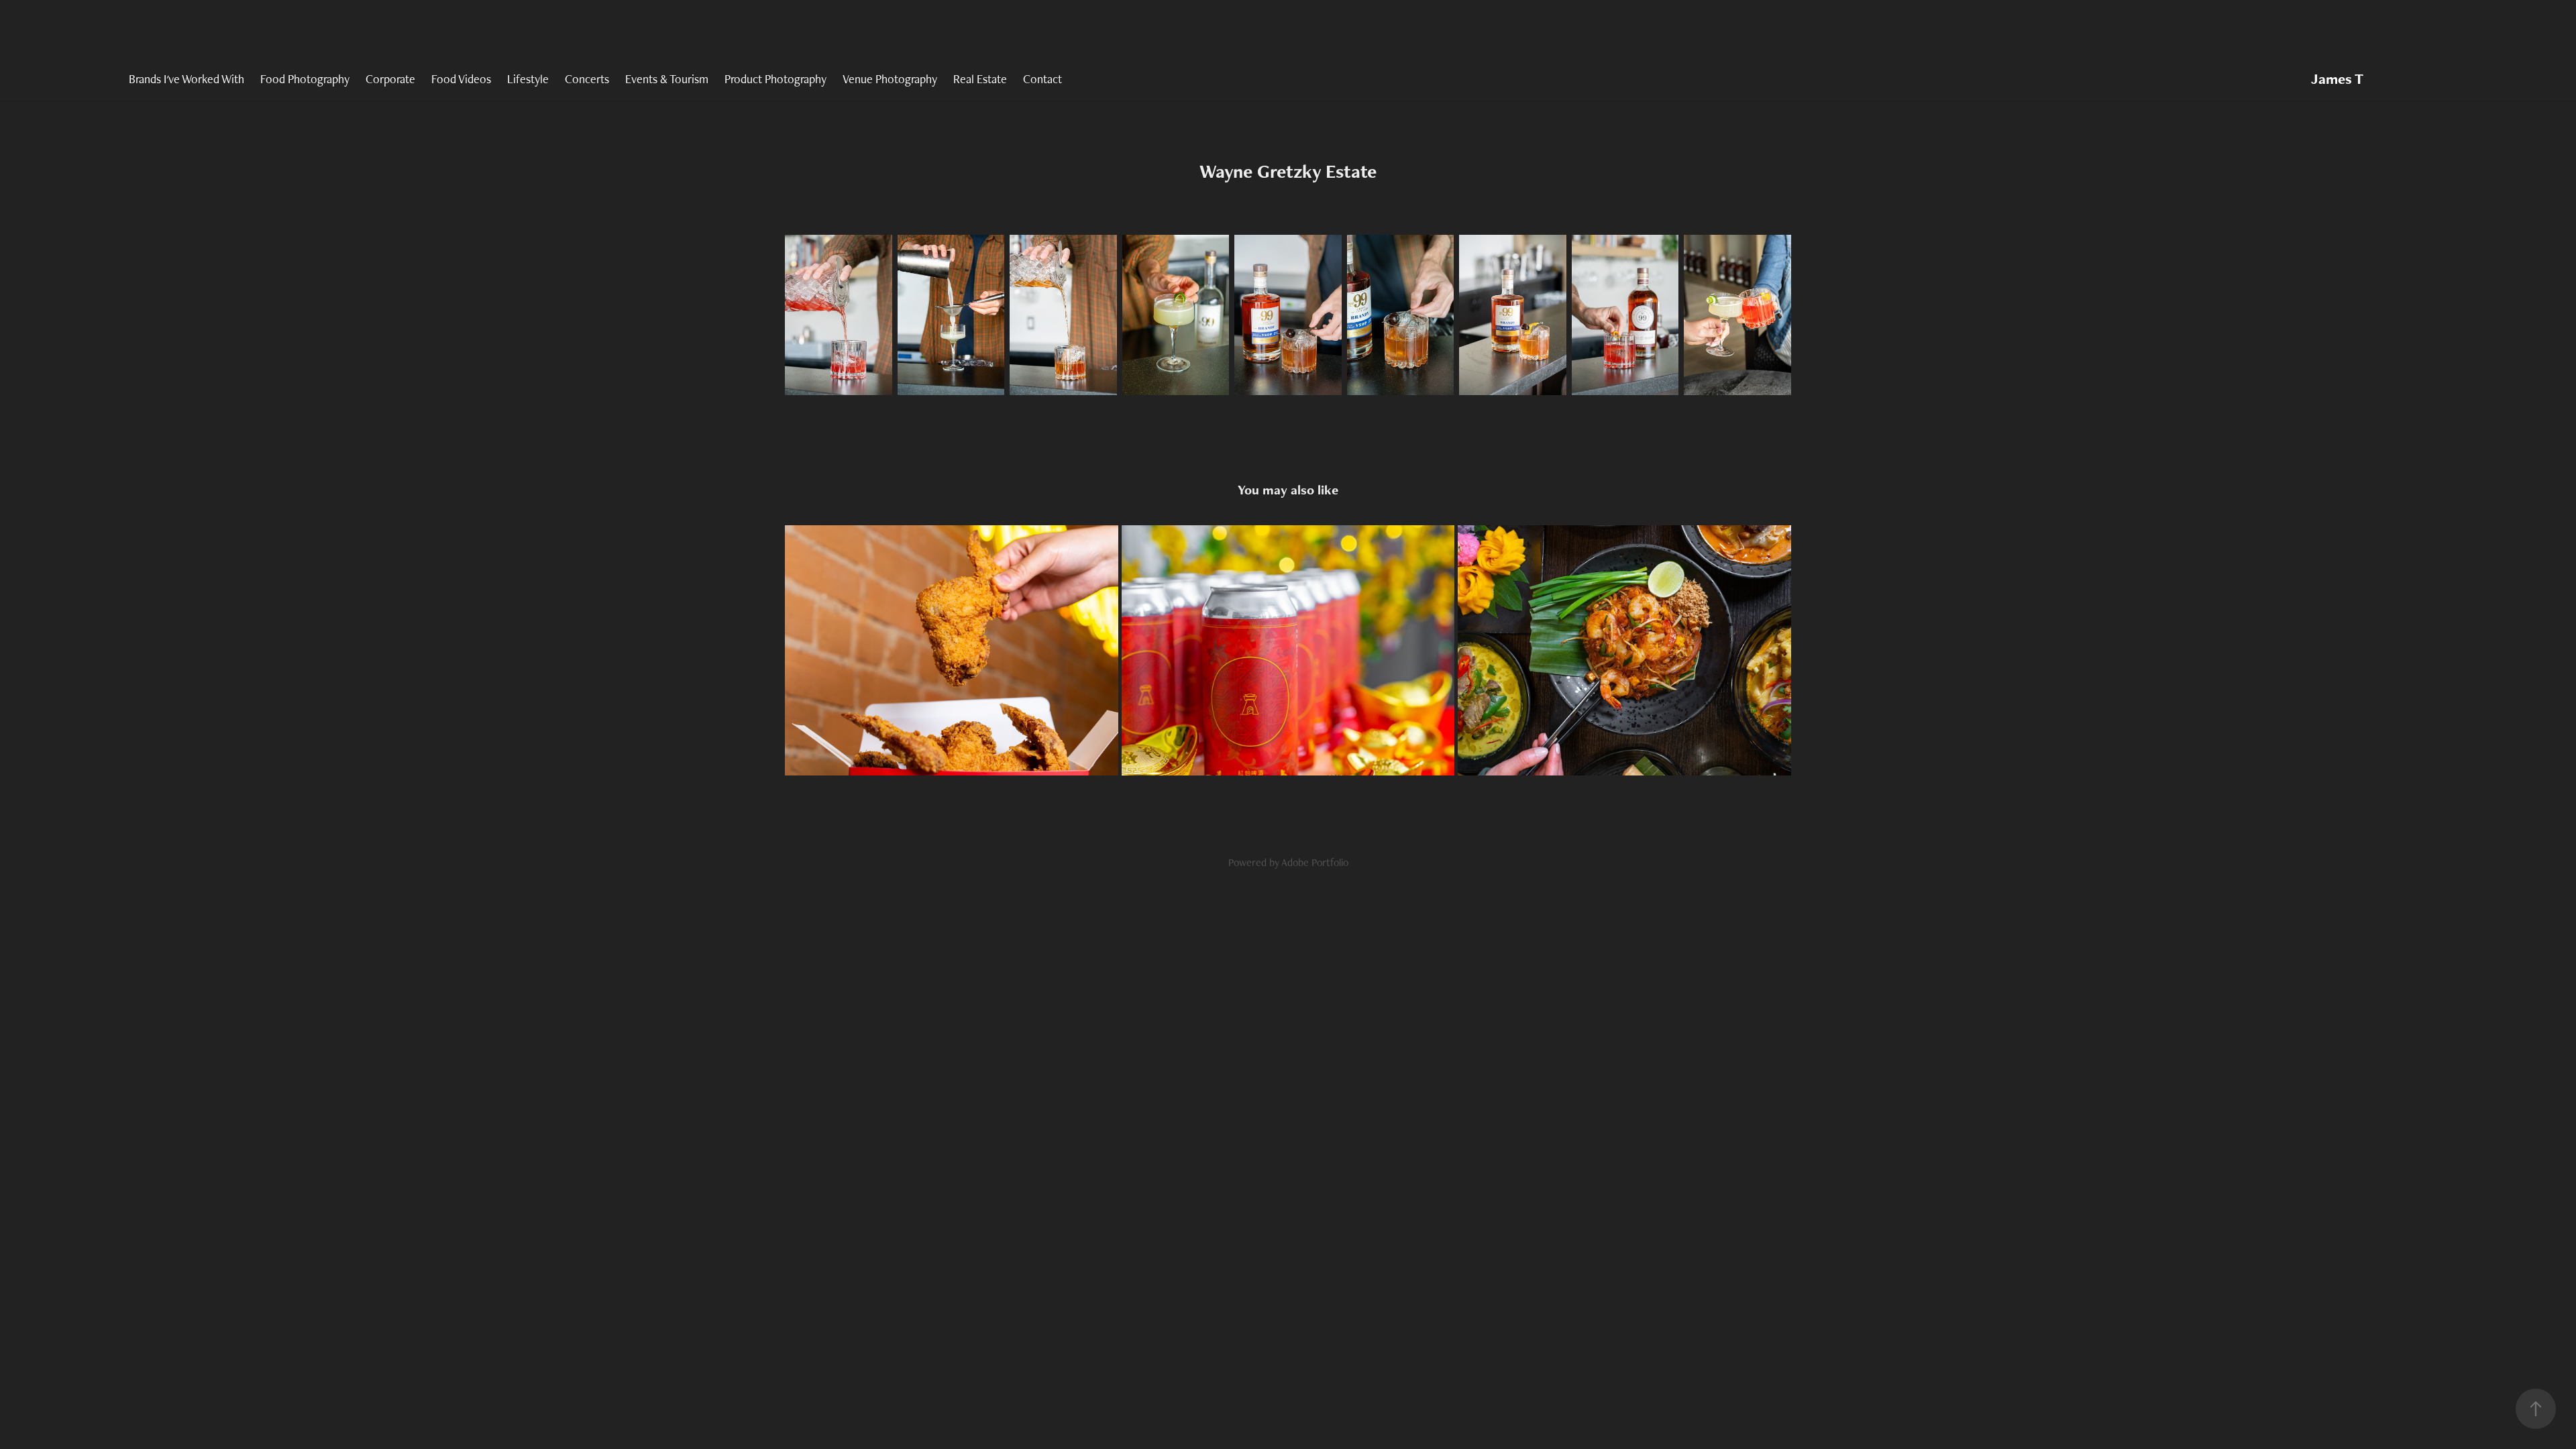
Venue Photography (890, 79)
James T (2337, 79)
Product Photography (775, 79)
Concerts (587, 79)
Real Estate (980, 79)
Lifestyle (528, 79)
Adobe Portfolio (1315, 862)
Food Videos (461, 79)
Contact (1042, 79)
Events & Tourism (667, 79)
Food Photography (305, 79)
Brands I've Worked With (186, 79)
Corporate (390, 79)
